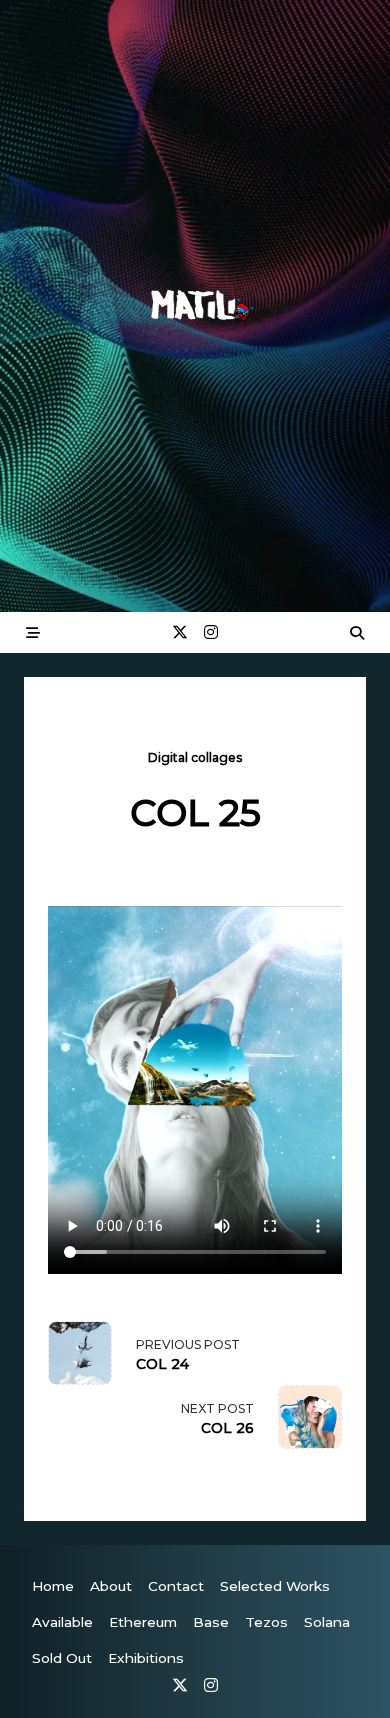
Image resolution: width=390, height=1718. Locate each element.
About (111, 1586)
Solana (327, 1622)
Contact (176, 1586)
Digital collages (195, 757)
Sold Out (62, 1658)
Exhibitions (146, 1658)
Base (211, 1622)
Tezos (266, 1622)
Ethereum (143, 1622)
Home (53, 1586)
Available (62, 1622)
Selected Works (275, 1586)
